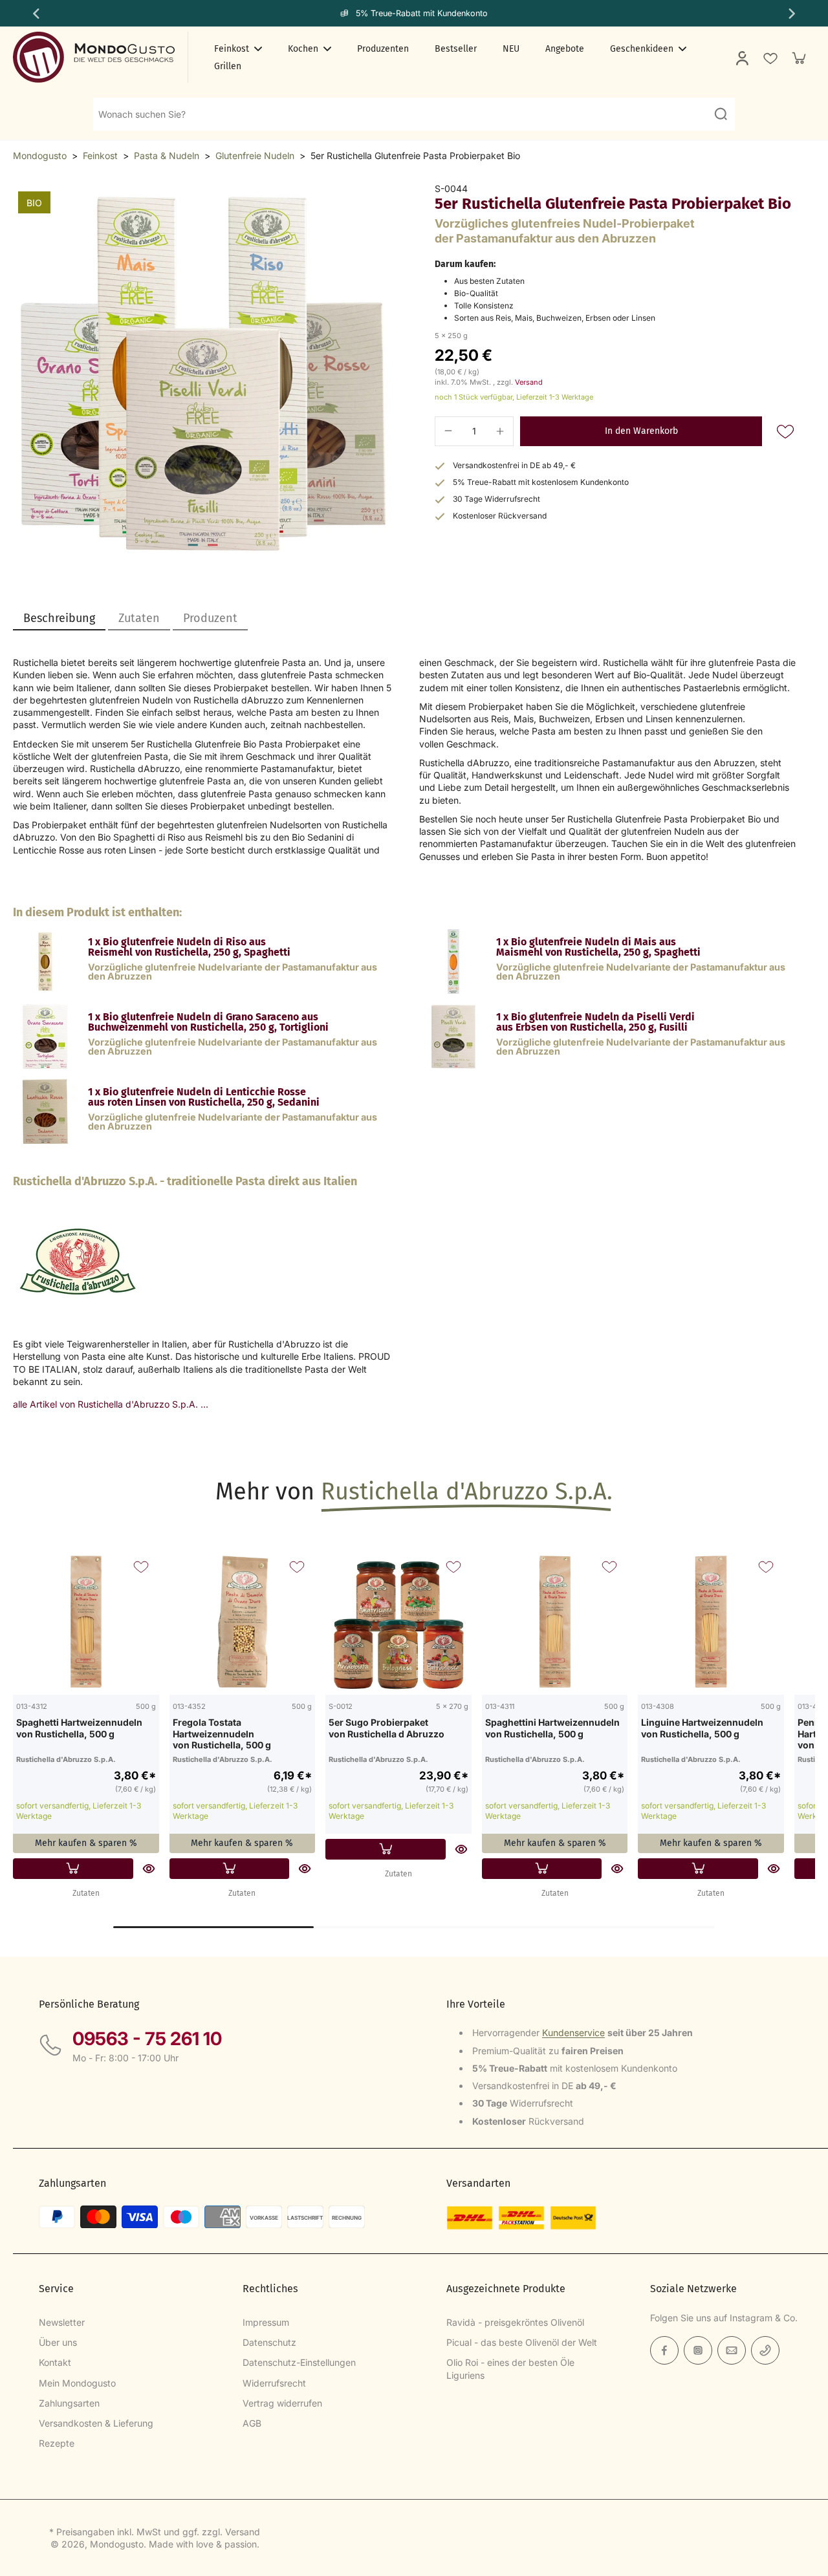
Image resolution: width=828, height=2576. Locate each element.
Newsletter (62, 2322)
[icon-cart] (798, 58)
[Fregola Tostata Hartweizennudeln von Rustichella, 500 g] (243, 1622)
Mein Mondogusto (77, 2383)
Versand (529, 382)
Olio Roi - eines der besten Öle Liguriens (510, 2368)
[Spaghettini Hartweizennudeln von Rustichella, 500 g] (555, 1622)
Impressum (266, 2322)
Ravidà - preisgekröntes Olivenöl (515, 2322)
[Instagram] (698, 2350)
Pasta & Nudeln (167, 156)
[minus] (448, 431)
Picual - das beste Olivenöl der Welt (522, 2342)
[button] (641, 431)
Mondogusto (40, 156)
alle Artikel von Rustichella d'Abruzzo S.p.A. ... (111, 1404)
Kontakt (55, 2362)
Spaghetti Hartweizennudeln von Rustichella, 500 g (79, 1728)
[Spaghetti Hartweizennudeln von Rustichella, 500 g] (86, 1622)
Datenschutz (269, 2342)
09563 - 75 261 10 (147, 2039)
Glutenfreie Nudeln (255, 156)
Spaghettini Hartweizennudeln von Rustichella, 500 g (552, 1728)
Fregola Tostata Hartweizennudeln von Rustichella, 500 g (222, 1733)
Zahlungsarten (69, 2403)
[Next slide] (793, 14)
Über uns (58, 2342)
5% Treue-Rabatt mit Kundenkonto (422, 13)
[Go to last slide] (35, 14)
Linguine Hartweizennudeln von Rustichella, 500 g (702, 1728)
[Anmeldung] (741, 58)
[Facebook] (664, 2350)
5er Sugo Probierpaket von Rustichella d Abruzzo (387, 1728)
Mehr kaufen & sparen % (86, 1843)
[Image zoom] (203, 373)
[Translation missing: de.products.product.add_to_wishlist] (770, 58)
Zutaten (86, 1893)
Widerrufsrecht (274, 2383)
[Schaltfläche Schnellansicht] (149, 1869)
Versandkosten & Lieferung (96, 2423)
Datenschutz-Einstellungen (299, 2362)
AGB (252, 2423)
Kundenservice (573, 2033)
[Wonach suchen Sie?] (721, 114)
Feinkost (100, 156)
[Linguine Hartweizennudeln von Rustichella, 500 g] (711, 1622)
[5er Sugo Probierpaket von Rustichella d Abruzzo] (398, 1622)
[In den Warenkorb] (73, 1869)
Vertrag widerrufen (282, 2403)
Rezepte (57, 2443)
